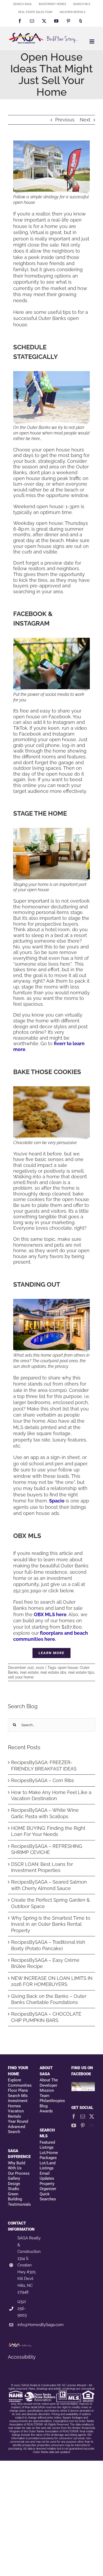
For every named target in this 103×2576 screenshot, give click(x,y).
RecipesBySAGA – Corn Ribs (43, 1780)
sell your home (21, 1677)
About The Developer (49, 2083)
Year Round (18, 2121)
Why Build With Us (17, 2166)
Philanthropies (51, 2101)
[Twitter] (92, 2116)
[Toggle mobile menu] (92, 41)
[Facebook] (74, 2116)
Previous (65, 120)
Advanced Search (17, 2129)
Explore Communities (20, 2083)
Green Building (15, 2197)
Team (45, 2096)
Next (85, 120)
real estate (29, 1672)
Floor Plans (18, 2090)
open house (68, 1668)
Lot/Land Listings (48, 2166)
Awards (46, 2111)
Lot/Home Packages (49, 2155)
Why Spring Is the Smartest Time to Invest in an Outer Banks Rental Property (51, 1924)
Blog (44, 2106)
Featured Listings (47, 2145)
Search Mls (18, 2096)
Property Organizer (48, 2186)
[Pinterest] (83, 2125)
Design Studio (14, 2186)
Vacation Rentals (16, 2114)
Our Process (19, 2173)
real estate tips (81, 1672)
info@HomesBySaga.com (41, 2325)
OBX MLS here (50, 1614)
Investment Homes (18, 2103)
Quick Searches (48, 2197)
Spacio (57, 1501)
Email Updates (47, 2176)
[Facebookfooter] (83, 2085)
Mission (47, 2090)
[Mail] (83, 2116)
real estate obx (53, 1672)
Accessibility (22, 2357)
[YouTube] (74, 2125)
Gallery (14, 2178)
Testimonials (19, 2204)
